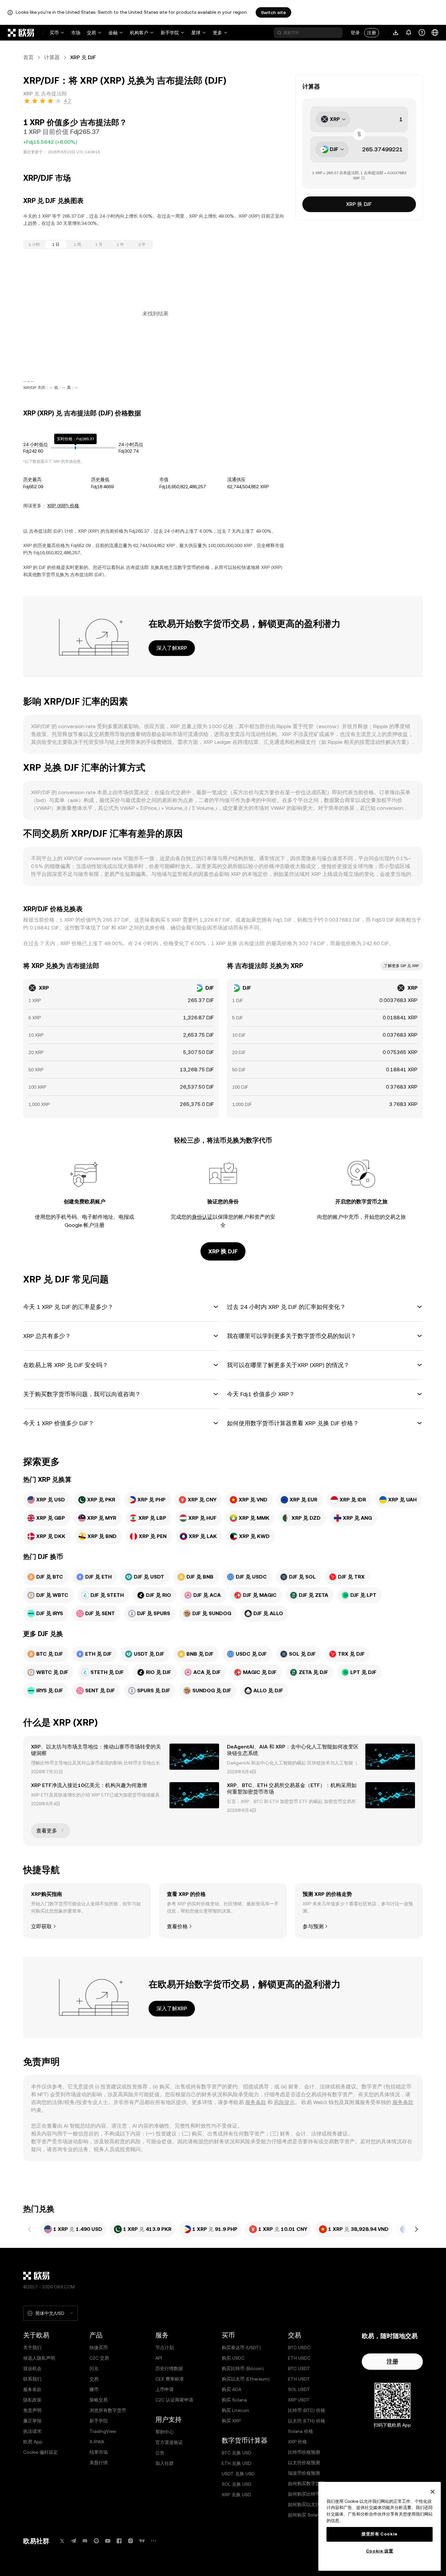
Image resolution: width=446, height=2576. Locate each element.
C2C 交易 (99, 2358)
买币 (54, 33)
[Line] (96, 2541)
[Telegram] (73, 2541)
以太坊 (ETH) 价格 (307, 2421)
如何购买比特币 (304, 2494)
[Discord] (85, 2541)
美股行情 (99, 2463)
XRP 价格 (297, 2442)
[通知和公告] (409, 33)
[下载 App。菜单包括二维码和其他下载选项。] (396, 33)
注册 (372, 33)
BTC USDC (299, 2348)
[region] (380, 2526)
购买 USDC (233, 2358)
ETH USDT (299, 2379)
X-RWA (97, 2442)
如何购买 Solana (305, 2515)
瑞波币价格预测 (304, 2473)
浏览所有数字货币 (108, 2410)
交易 (91, 33)
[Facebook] (119, 2541)
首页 (28, 57)
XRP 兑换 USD (236, 2495)
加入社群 (165, 2463)
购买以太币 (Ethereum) (246, 2379)
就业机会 (32, 2368)
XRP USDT (299, 2400)
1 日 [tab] (56, 244)
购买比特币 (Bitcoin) (243, 2368)
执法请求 (32, 2431)
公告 (160, 2453)
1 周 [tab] (77, 244)
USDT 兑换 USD (238, 2474)
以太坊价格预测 (304, 2463)
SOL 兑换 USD (237, 2484)
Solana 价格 (301, 2431)
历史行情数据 (169, 2368)
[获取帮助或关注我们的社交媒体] (422, 33)
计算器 (52, 57)
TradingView (103, 2431)
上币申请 (165, 2389)
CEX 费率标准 (170, 2379)
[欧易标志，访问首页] (21, 33)
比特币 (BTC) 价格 (307, 2410)
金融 (113, 33)
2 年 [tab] (142, 244)
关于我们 (32, 2348)
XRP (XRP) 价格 (63, 506)
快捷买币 (99, 2348)
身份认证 (202, 1217)
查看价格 (177, 1926)
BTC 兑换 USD (237, 2453)
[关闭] (433, 2492)
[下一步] (416, 2229)
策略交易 (99, 2400)
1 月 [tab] (99, 244)
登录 (355, 33)
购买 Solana (234, 2400)
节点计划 (165, 2348)
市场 (76, 33)
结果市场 (99, 2452)
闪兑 (94, 2368)
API (159, 2358)
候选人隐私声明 (39, 2358)
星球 (196, 33)
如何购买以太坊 (304, 2504)
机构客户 (139, 33)
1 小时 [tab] (34, 244)
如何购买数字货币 (306, 2484)
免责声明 (32, 2410)
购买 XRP (231, 2421)
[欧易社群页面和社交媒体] (153, 2541)
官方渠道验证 (169, 2442)
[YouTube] (108, 2541)
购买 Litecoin (235, 2410)
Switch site (273, 12)
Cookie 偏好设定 (40, 2452)
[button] (121, 1307)
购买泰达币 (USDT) (241, 2348)
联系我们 (32, 2379)
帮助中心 (165, 2432)
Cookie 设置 (380, 2551)
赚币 (94, 2389)
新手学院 (170, 33)
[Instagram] (131, 2541)
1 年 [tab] (120, 244)
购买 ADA (231, 2389)
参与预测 (313, 1926)
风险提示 (284, 2102)
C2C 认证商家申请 (174, 2400)
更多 (217, 33)
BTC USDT (299, 2368)
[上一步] (30, 2229)
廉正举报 (32, 2421)
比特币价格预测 (304, 2452)
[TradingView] (142, 2541)
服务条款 (256, 2102)
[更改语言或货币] (435, 33)
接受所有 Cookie (380, 2534)
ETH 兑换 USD (237, 2463)
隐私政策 (32, 2400)
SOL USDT (299, 2389)
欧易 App (33, 2442)
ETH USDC (299, 2358)
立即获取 (41, 1926)
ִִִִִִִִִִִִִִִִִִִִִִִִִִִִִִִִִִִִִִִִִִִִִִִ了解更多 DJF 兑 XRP (401, 966)
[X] (62, 2541)
